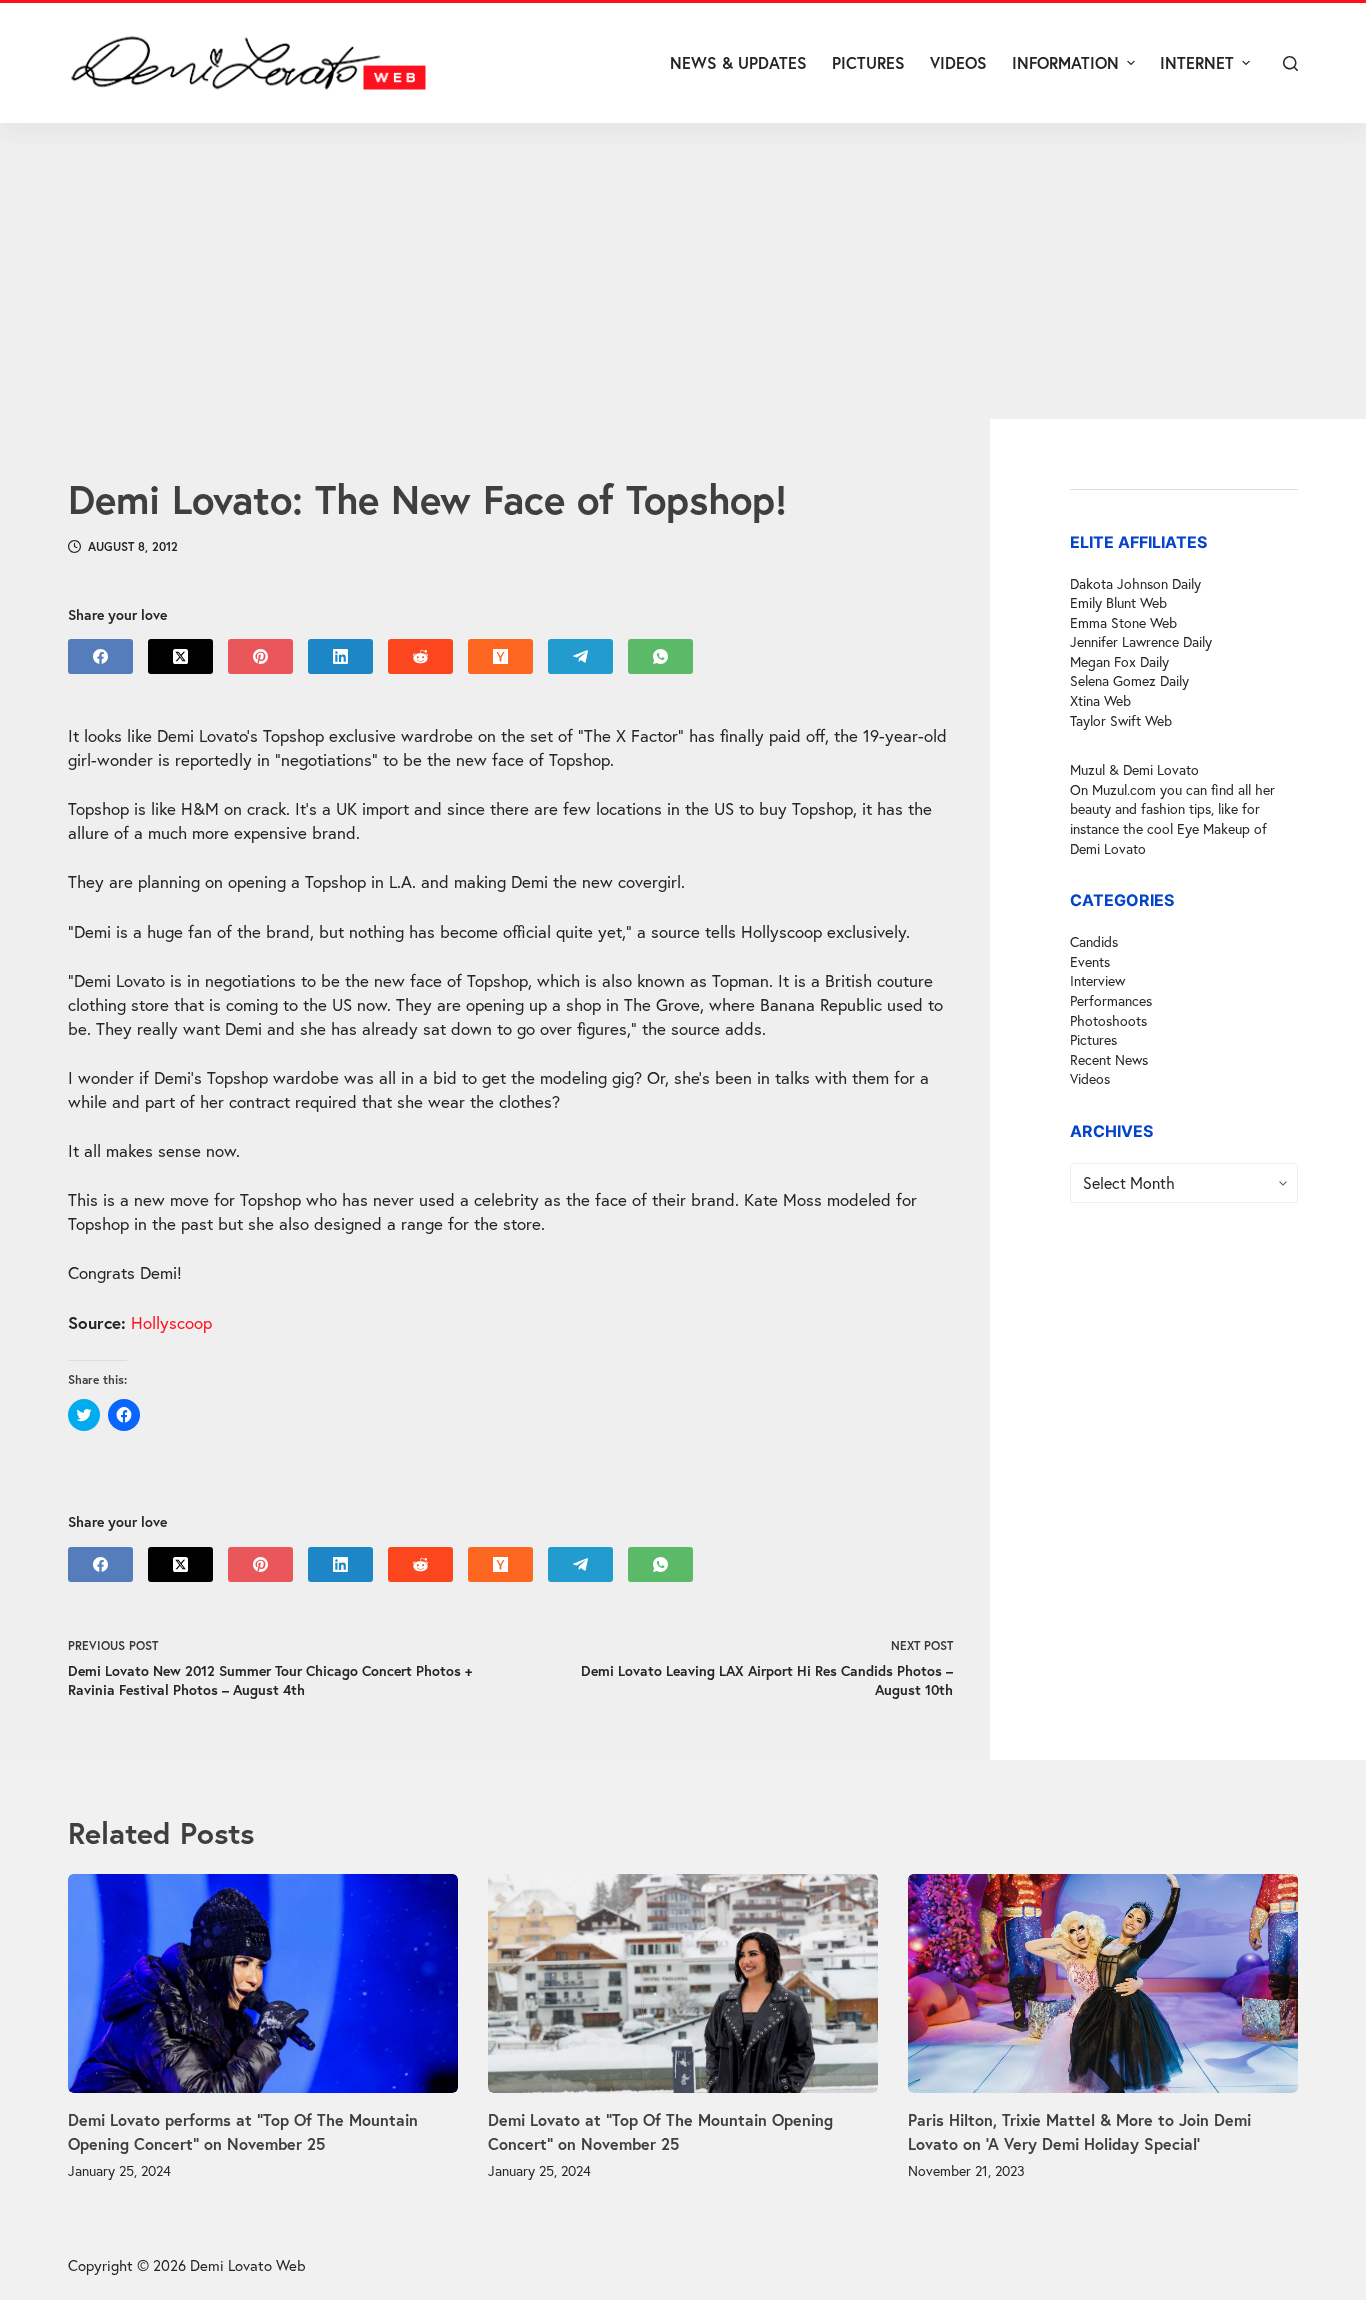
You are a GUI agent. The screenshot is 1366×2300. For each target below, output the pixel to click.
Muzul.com (1124, 789)
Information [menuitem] (1065, 62)
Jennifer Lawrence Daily (1141, 642)
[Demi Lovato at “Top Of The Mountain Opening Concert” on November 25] (683, 1983)
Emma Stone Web (1123, 622)
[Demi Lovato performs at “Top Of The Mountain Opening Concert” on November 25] (263, 1983)
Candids (1094, 942)
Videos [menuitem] (958, 62)
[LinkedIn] (340, 656)
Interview (1097, 981)
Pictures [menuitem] (868, 62)
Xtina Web (1100, 701)
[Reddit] (420, 656)
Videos (1090, 1079)
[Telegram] (580, 656)
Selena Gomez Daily (1129, 681)
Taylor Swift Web (1121, 720)
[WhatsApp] (660, 656)
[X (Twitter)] (180, 656)
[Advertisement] (683, 271)
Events (1090, 961)
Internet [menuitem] (1197, 62)
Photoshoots (1108, 1020)
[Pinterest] (260, 656)
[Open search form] (1290, 63)
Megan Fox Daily (1119, 661)
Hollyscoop (171, 1322)
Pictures (1093, 1040)
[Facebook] (100, 656)
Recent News (1109, 1059)
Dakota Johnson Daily (1135, 583)
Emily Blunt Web (1118, 603)
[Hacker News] (500, 656)
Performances (1111, 1001)
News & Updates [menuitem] (738, 62)
